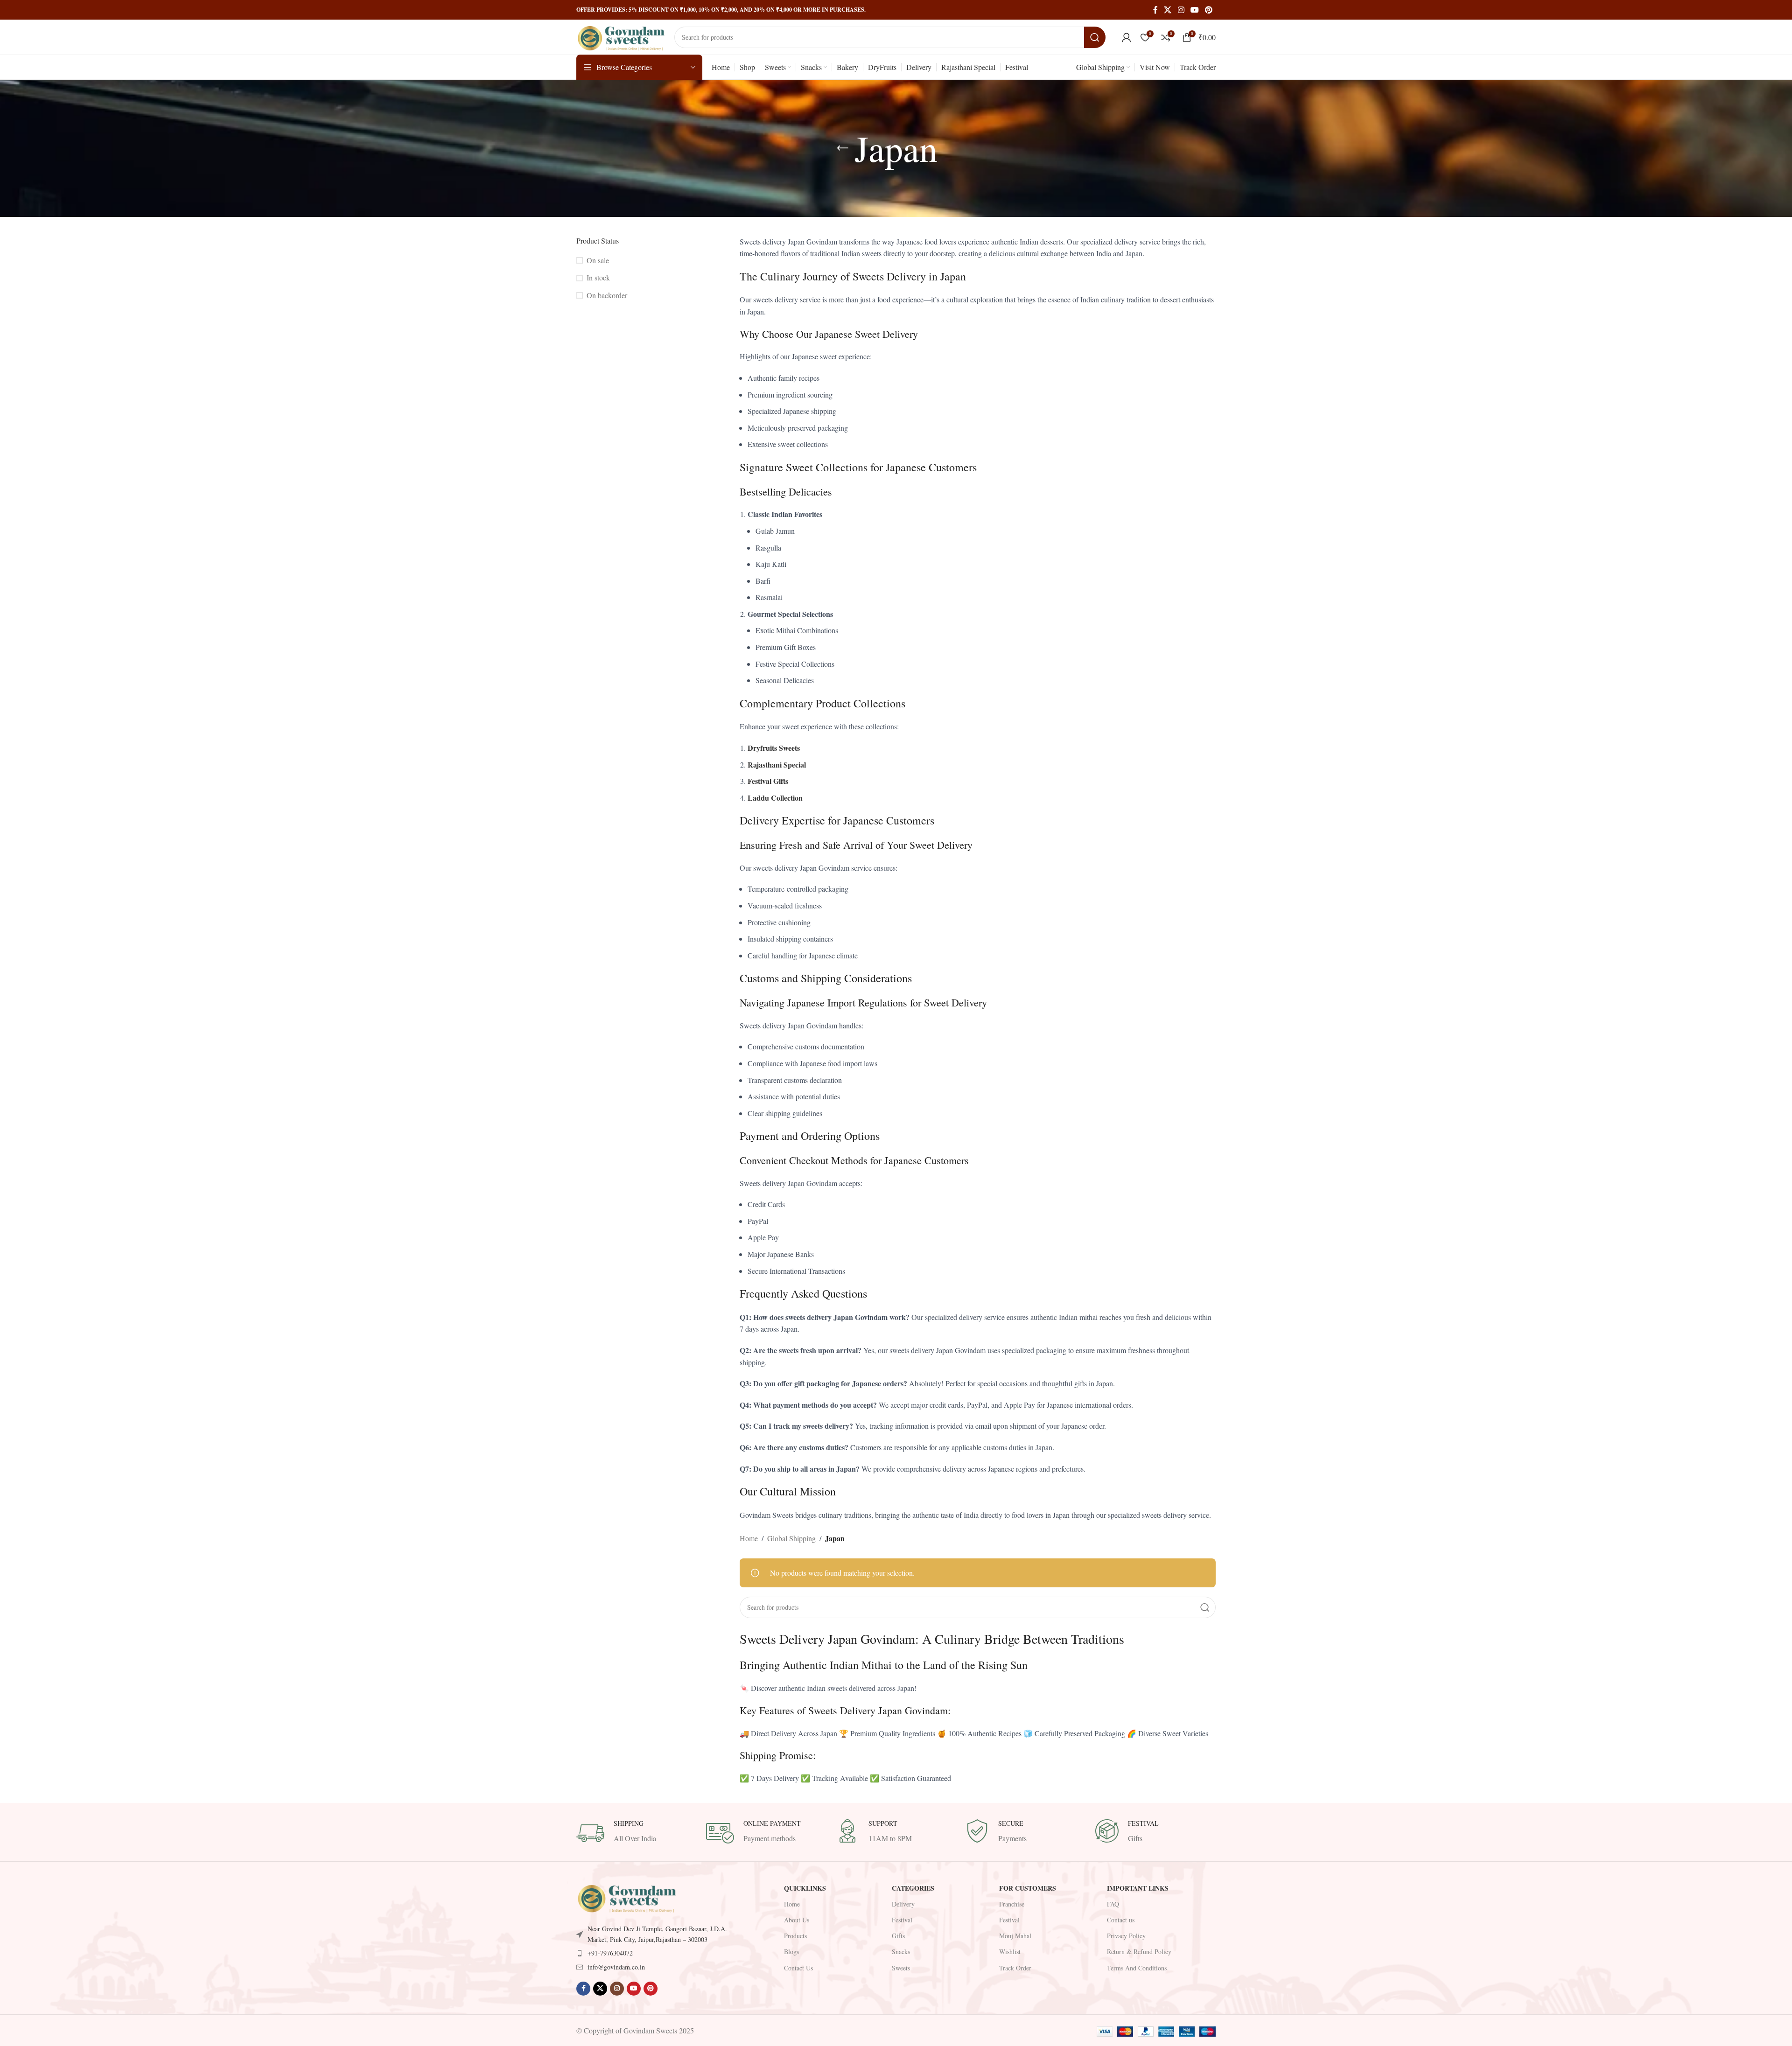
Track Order (1015, 1968)
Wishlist (1010, 1952)
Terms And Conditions (1137, 1968)
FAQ (1113, 1904)
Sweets (901, 1968)
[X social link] (1168, 10)
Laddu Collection (775, 798)
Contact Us (798, 1968)
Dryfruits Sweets (774, 748)
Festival (902, 1920)
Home (749, 1538)
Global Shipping (791, 1538)
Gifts (898, 1936)
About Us (797, 1920)
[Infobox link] (637, 1833)
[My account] (1127, 37)
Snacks (901, 1952)
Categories (913, 1888)
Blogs (791, 1952)
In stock (598, 277)
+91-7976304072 (610, 1953)
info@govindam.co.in (616, 1967)
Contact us (1121, 1920)
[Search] (1095, 37)
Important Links (1138, 1888)
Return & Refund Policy (1139, 1952)
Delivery (903, 1904)
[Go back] (843, 148)
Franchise (1012, 1904)
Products (795, 1936)
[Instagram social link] (1181, 10)
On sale (598, 260)
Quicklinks (805, 1888)
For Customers (1028, 1888)
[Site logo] (621, 36)
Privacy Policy (1126, 1936)
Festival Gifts (768, 781)
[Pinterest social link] (1209, 10)
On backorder (607, 295)
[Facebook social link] (1155, 10)
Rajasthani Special (777, 765)
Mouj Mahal (1015, 1936)
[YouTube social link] (1194, 10)
